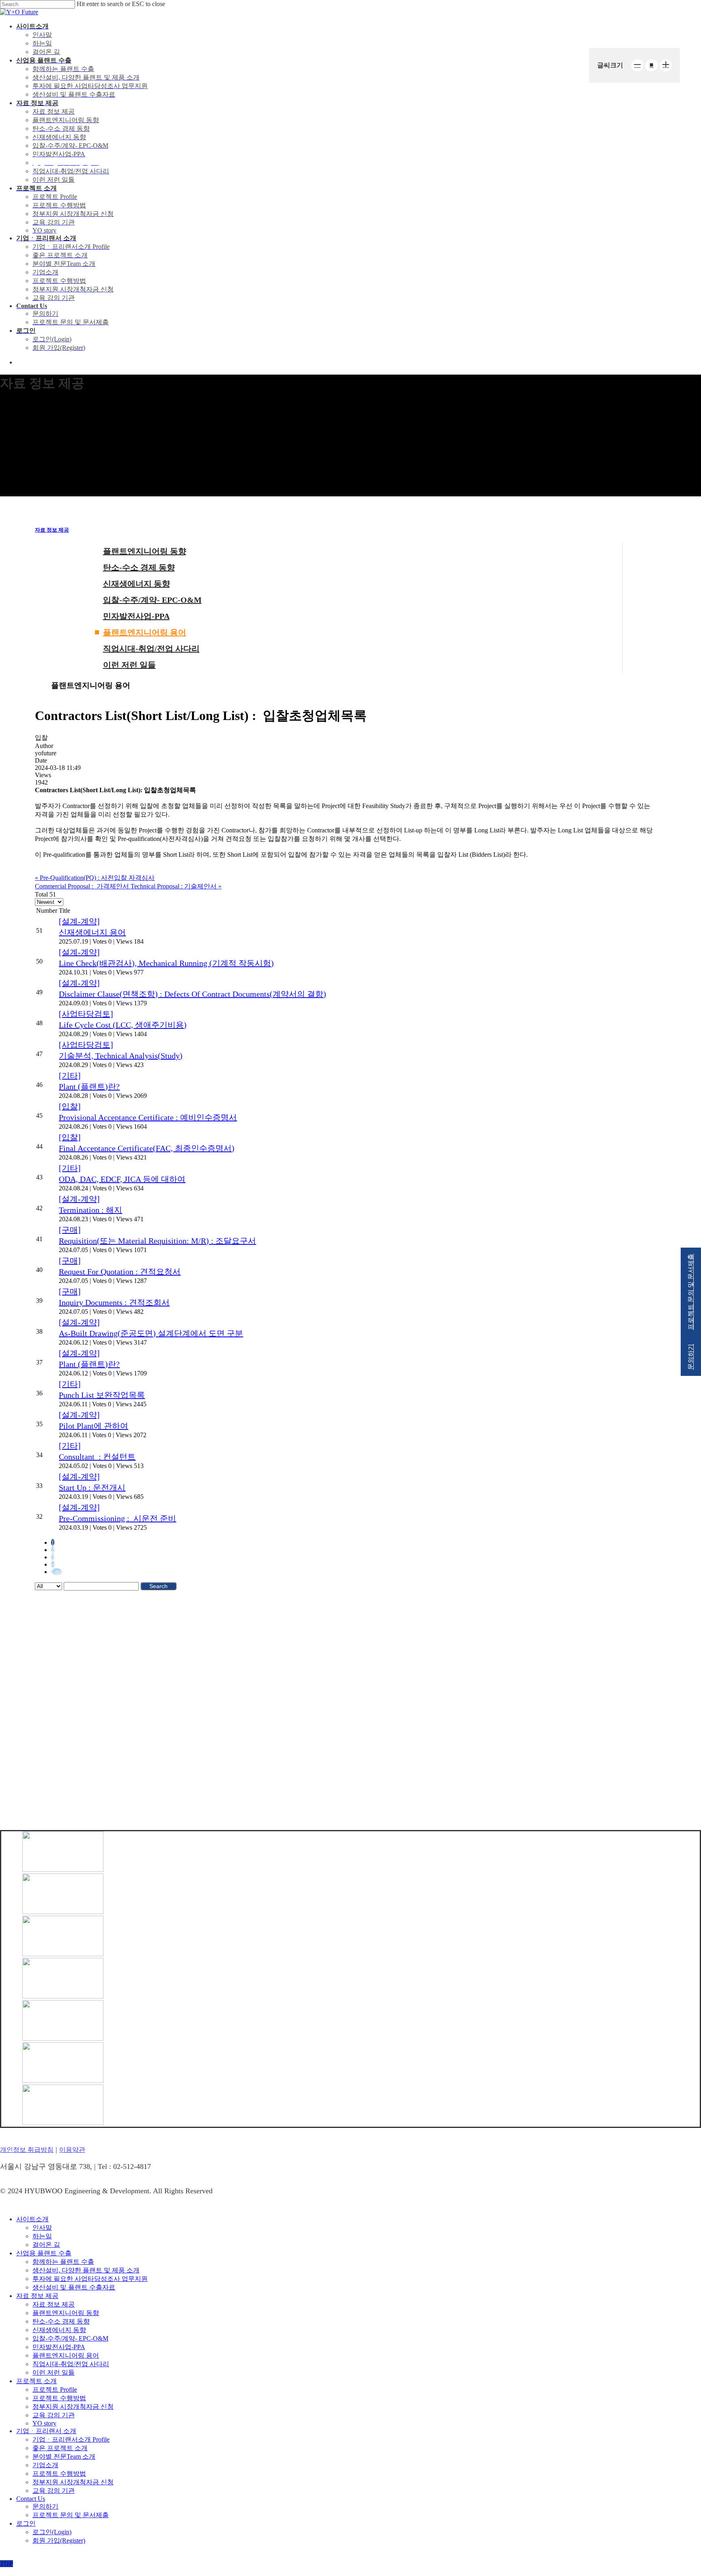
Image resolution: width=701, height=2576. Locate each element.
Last (57, 1572)
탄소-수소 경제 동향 (139, 567)
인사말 (42, 2228)
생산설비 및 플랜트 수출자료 (74, 2287)
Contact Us (31, 2499)
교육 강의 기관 (54, 2415)
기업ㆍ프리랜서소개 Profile (71, 2439)
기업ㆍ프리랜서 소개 (46, 2431)
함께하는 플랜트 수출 (63, 2262)
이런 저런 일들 (129, 665)
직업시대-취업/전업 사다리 (151, 649)
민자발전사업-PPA (136, 616)
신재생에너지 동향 (137, 584)
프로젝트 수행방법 (59, 2398)
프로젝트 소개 (37, 2381)
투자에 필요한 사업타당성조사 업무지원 (90, 2279)
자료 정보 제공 (52, 530)
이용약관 (72, 2150)
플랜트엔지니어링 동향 (145, 551)
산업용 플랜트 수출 (44, 2253)
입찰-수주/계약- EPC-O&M (152, 600)
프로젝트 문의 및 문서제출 (71, 2515)
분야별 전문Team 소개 (64, 2456)
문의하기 (45, 2506)
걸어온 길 (46, 2245)
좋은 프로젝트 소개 (60, 2448)
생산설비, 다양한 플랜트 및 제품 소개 (86, 2270)
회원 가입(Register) (59, 2540)
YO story (44, 2423)
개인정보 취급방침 (27, 2150)
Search (158, 1586)
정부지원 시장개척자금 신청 (73, 2407)
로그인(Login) (52, 2532)
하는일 (42, 2236)
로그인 (26, 2523)
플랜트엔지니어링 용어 (145, 632)
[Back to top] (6, 2564)
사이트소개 (32, 2219)
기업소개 (45, 2465)
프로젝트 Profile (55, 2390)
